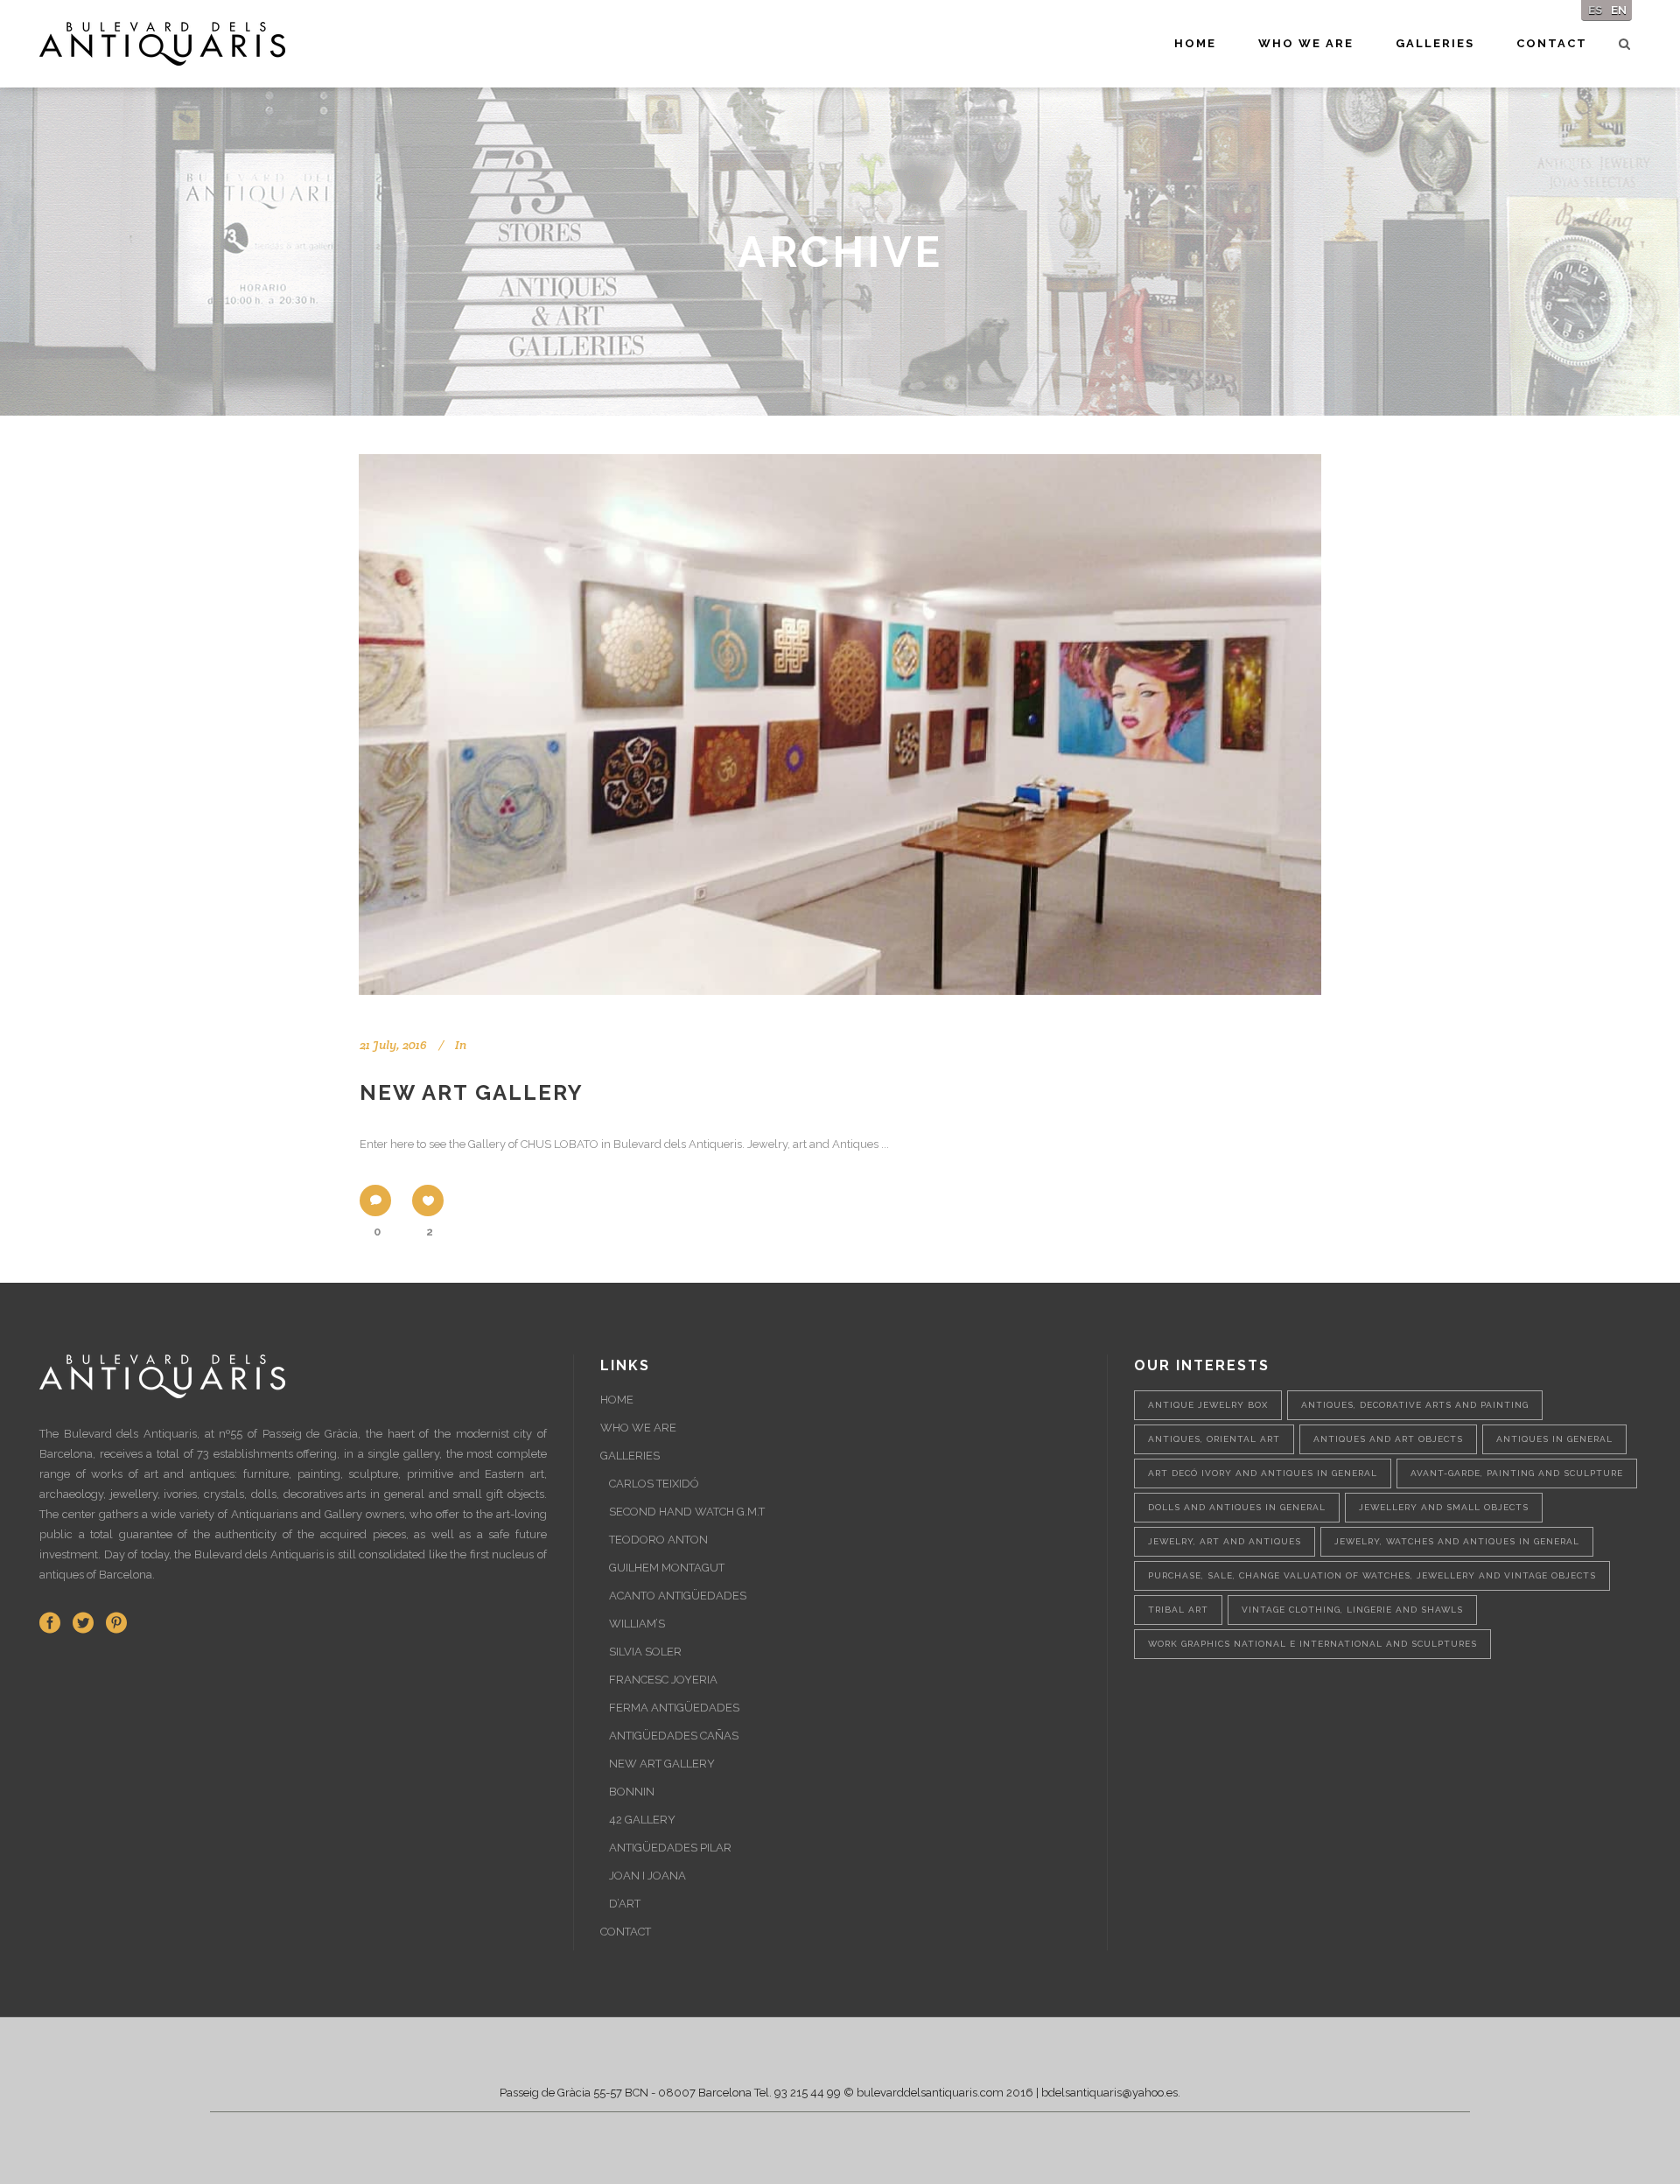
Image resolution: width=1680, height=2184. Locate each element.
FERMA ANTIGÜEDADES (674, 1708)
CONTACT (626, 1932)
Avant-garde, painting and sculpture (1517, 1473)
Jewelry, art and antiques (1225, 1541)
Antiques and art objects (1388, 1439)
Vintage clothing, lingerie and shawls (1352, 1610)
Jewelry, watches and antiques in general (1457, 1541)
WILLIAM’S (637, 1624)
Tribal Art (1178, 1610)
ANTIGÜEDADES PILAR (670, 1848)
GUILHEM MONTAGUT (667, 1568)
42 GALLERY (642, 1820)
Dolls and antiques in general (1237, 1507)
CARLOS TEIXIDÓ (654, 1484)
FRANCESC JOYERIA (663, 1680)
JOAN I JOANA (647, 1876)
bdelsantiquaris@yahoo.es (1109, 2093)
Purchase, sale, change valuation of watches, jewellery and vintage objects (1372, 1575)
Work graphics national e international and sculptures (1312, 1644)
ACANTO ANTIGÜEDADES (678, 1596)
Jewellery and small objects (1444, 1507)
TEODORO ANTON (658, 1540)
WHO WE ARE (638, 1428)
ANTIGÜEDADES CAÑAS (674, 1736)
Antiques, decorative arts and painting (1415, 1405)
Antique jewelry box (1208, 1405)
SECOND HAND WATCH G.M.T (687, 1512)
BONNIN (632, 1792)
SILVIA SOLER (645, 1652)
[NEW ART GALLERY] (840, 724)
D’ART (625, 1904)
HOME (617, 1400)
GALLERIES (630, 1456)
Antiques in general (1554, 1439)
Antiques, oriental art (1214, 1439)
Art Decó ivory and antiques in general (1263, 1473)
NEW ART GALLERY (472, 1092)
